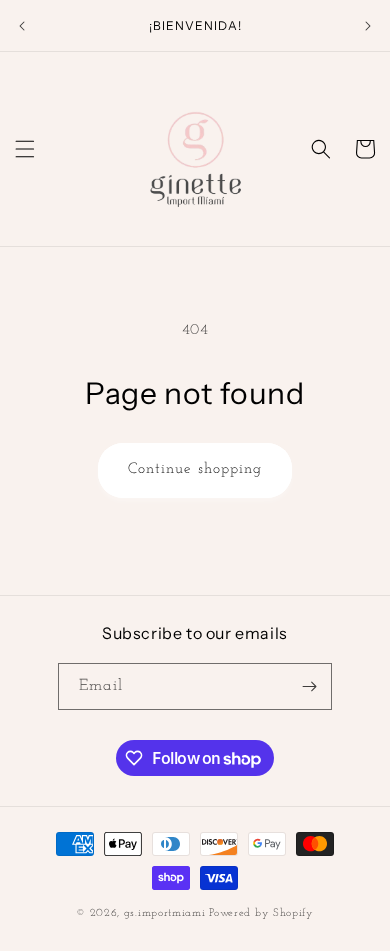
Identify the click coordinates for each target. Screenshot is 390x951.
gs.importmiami (165, 913)
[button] (25, 149)
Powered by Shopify (261, 913)
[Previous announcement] (22, 26)
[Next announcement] (368, 26)
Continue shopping (195, 469)
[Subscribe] (309, 686)
